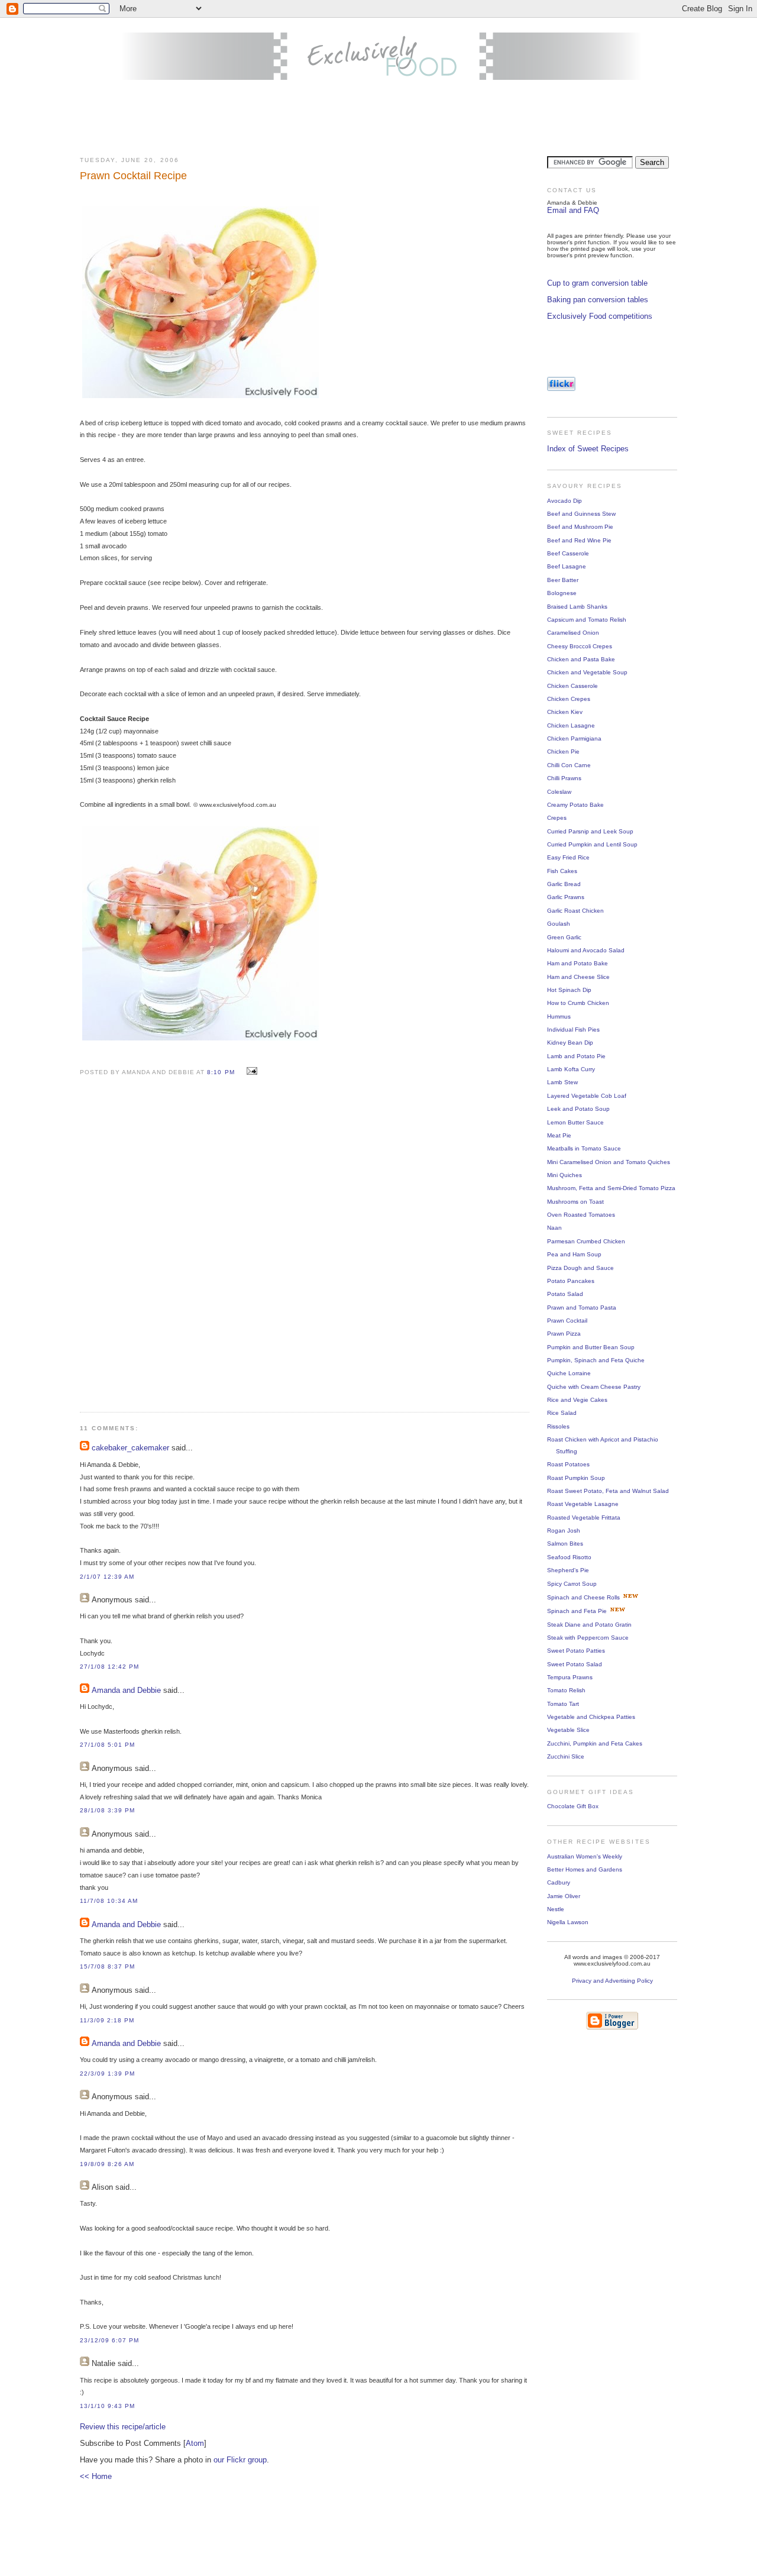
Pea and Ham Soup (574, 1254)
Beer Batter (563, 580)
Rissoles (558, 1426)
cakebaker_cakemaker (130, 1448)
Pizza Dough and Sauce (580, 1268)
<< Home (96, 2476)
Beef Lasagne (567, 566)
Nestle (556, 1909)
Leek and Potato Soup (578, 1109)
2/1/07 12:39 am (107, 1577)
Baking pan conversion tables (598, 300)
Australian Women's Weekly (585, 1856)
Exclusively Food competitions (600, 316)
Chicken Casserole (572, 686)
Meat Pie (559, 1135)
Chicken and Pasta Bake (581, 659)
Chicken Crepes (569, 699)
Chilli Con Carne (569, 765)
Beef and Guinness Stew (581, 514)
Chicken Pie (563, 752)
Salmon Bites (565, 1544)
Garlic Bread (564, 884)
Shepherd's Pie (568, 1570)
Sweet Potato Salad (575, 1664)
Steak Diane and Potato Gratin (589, 1625)
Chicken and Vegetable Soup (587, 672)
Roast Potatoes (568, 1464)
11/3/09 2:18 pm (107, 2020)
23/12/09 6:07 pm (109, 2340)
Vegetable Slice (568, 1730)
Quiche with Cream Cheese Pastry (594, 1387)
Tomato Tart (563, 1704)
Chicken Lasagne (571, 725)
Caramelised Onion (573, 633)
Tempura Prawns (570, 1677)
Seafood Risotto (569, 1557)
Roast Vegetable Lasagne (583, 1504)
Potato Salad (565, 1294)
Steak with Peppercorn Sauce (588, 1638)
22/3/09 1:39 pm (107, 2074)
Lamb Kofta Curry (571, 1069)
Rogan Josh (564, 1531)
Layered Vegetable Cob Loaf (587, 1096)
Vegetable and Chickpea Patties (591, 1717)
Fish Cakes (562, 871)
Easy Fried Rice (568, 857)
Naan (554, 1228)
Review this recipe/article (123, 2427)
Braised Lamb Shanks (577, 607)
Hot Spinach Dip (569, 990)
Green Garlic (564, 937)
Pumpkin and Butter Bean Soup (591, 1347)
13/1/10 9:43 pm (107, 2406)
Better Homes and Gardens (585, 1869)
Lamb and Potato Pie (576, 1056)
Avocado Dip (564, 501)
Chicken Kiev (565, 712)
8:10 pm (222, 1072)
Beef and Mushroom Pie (580, 527)
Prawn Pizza (564, 1334)
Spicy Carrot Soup (572, 1584)
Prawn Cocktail (567, 1321)
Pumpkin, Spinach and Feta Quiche (596, 1360)
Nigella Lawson (568, 1922)
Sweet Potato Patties (576, 1651)
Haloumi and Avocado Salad (586, 950)
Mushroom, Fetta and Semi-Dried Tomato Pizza (611, 1188)
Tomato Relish (566, 1690)
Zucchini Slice (566, 1756)
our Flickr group (240, 2460)
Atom (195, 2443)
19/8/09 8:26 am (107, 2164)
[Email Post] (250, 1072)
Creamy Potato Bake (575, 805)
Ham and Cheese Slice (578, 977)
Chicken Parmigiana (574, 738)
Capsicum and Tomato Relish (587, 620)
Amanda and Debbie (126, 1690)
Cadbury (559, 1882)
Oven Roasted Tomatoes (581, 1215)
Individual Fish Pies (573, 1030)
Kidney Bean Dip (570, 1043)
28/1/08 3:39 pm (107, 1810)
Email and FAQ (573, 210)
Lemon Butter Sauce (575, 1122)
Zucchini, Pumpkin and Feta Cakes (595, 1743)
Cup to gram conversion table (597, 283)
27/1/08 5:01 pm (107, 1745)
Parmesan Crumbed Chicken (586, 1241)
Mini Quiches (564, 1175)
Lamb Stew (562, 1082)
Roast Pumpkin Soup (576, 1478)
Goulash (559, 924)
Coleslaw (559, 792)
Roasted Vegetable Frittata (584, 1518)
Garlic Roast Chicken (575, 911)
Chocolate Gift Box (573, 1806)
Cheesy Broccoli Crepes (580, 646)
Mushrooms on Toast (575, 1202)
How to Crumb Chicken (578, 1003)
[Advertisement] (378, 119)
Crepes (557, 818)
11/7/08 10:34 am (109, 1901)
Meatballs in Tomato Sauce (584, 1148)
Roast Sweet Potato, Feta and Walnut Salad (608, 1491)
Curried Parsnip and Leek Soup (590, 831)
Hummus (559, 1016)
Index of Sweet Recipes (588, 449)
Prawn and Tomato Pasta (582, 1308)
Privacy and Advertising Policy (612, 1981)
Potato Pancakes (571, 1281)
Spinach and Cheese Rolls (583, 1597)
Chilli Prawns (564, 778)
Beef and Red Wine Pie (579, 540)
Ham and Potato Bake (578, 963)
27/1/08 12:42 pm (109, 1667)
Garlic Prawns (566, 897)
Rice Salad (562, 1413)
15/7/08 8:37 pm (107, 1966)
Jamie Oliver (564, 1896)
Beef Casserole (568, 553)
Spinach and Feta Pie (577, 1611)
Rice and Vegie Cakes (577, 1400)
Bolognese (562, 593)
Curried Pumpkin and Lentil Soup (592, 844)
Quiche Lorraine (569, 1373)
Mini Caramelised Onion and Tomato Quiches (609, 1162)
